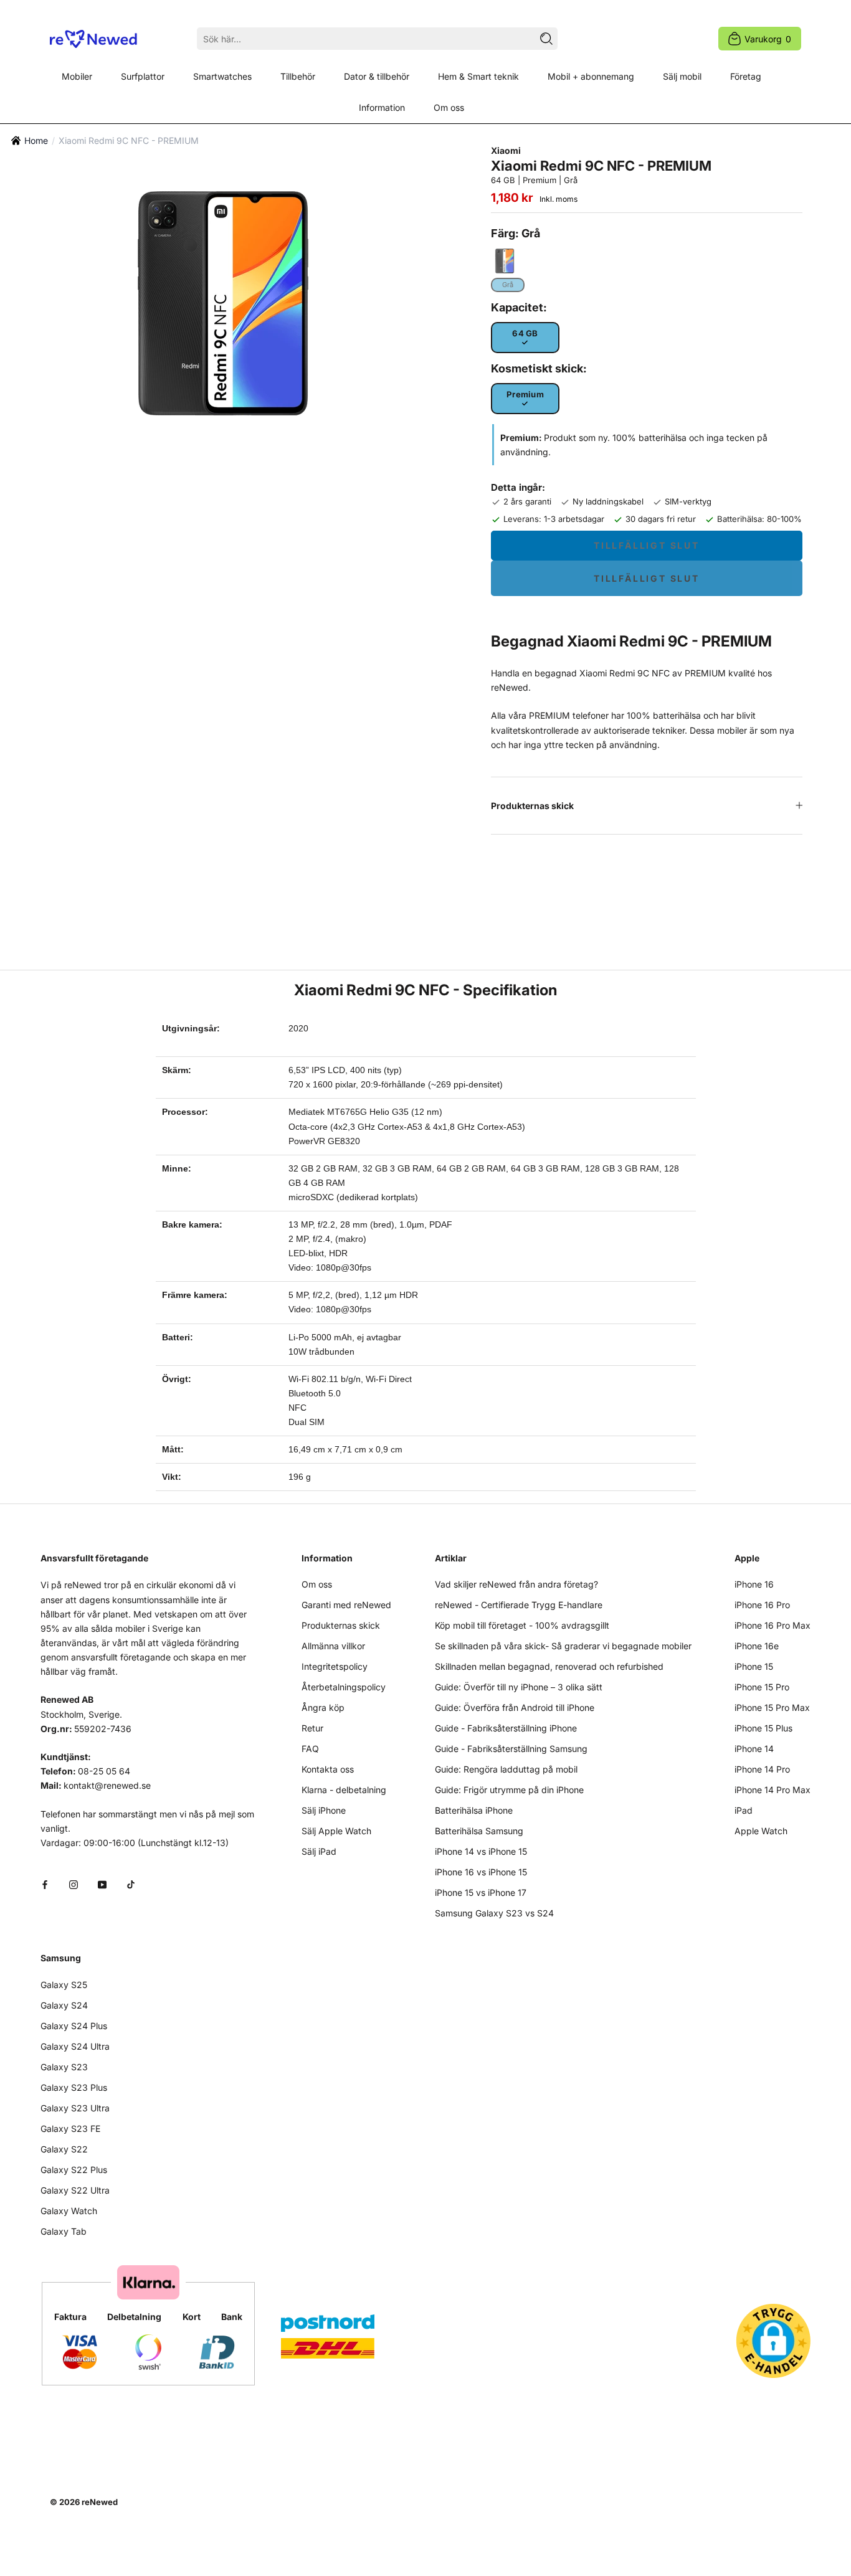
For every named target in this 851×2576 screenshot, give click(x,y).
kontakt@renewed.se (107, 1785)
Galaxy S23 (64, 2067)
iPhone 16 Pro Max (773, 1625)
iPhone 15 (754, 1666)
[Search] (546, 39)
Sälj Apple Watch (336, 1831)
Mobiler (77, 76)
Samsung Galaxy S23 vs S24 (494, 1913)
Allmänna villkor (333, 1646)
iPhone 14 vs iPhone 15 (481, 1851)
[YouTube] (102, 1884)
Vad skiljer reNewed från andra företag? (516, 1584)
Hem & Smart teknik (478, 76)
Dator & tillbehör (377, 76)
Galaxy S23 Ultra (75, 2108)
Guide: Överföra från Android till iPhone (515, 1707)
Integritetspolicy (335, 1666)
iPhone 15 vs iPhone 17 (481, 1892)
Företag (746, 76)
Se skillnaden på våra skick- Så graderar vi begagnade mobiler (563, 1646)
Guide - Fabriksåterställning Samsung (511, 1749)
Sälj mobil (682, 76)
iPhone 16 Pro (762, 1605)
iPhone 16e (757, 1646)
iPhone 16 (754, 1584)
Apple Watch (761, 1831)
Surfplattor (143, 76)
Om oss (449, 107)
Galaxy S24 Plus (74, 2026)
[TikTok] (131, 1884)
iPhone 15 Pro (762, 1687)
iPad (744, 1810)
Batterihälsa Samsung (479, 1831)
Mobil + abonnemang (591, 76)
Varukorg (768, 39)
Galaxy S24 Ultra (75, 2046)
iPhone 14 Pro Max (773, 1790)
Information (382, 107)
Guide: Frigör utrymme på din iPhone (509, 1790)
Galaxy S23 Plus (74, 2087)
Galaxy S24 (64, 2005)
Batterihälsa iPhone (474, 1810)
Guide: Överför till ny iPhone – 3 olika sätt (519, 1687)
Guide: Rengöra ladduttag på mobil (506, 1769)
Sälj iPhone (324, 1810)
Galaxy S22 (64, 2149)
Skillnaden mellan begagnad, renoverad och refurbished (549, 1666)
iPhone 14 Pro (762, 1769)
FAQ (310, 1749)
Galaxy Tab (64, 2231)
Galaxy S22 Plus (74, 2170)
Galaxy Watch (69, 2211)
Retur (312, 1728)
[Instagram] (74, 1884)
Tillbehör (298, 76)
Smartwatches (222, 76)
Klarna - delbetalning (344, 1790)
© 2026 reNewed (84, 2502)
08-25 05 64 (104, 1771)
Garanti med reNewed (346, 1605)
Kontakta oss (328, 1769)
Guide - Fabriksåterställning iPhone (506, 1728)
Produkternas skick (532, 806)
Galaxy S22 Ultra (75, 2190)
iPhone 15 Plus (763, 1728)
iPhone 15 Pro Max (772, 1707)
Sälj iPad (319, 1851)
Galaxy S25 (64, 1985)
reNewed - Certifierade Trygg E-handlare (519, 1605)
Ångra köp (323, 1707)
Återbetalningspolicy (344, 1687)
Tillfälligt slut (647, 545)
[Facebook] (45, 1884)
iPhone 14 (754, 1749)
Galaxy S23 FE (70, 2129)
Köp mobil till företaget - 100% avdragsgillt (522, 1625)
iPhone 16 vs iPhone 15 (481, 1872)
